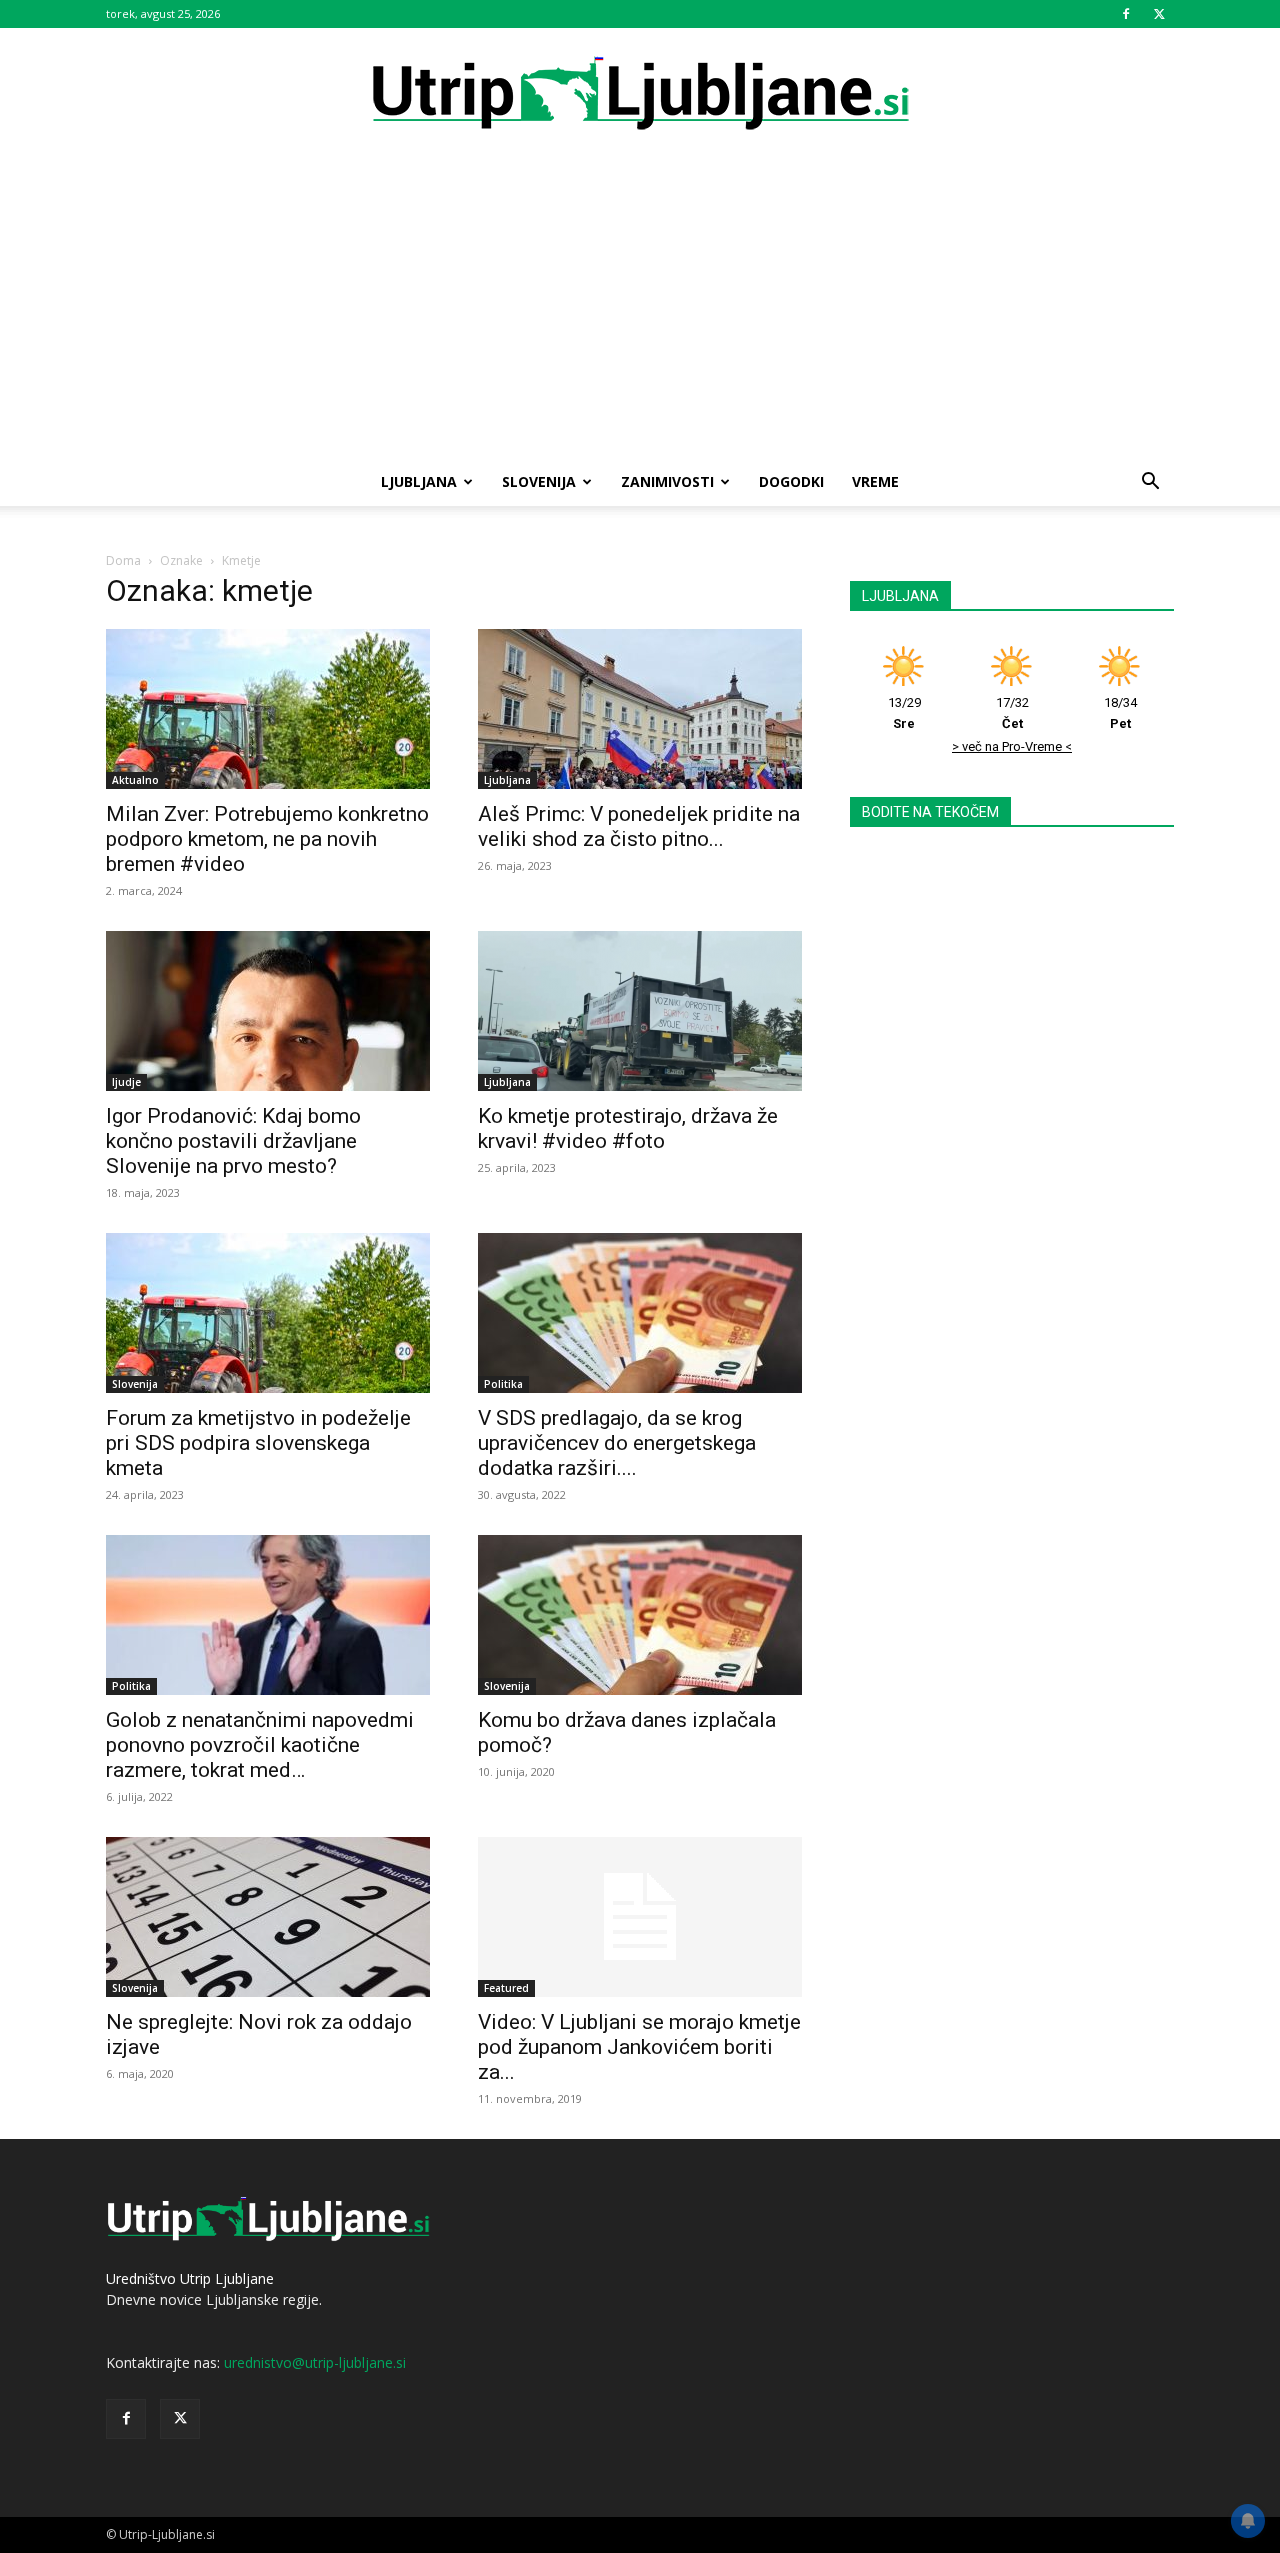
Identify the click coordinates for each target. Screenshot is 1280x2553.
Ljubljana (419, 481)
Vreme (875, 481)
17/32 (1012, 713)
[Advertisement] (640, 308)
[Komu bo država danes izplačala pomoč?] (640, 1615)
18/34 (1120, 713)
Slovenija (539, 481)
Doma (123, 560)
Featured (506, 1988)
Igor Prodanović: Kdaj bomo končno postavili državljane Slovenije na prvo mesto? (233, 1141)
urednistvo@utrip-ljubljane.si (315, 2362)
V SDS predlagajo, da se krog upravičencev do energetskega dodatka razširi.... (617, 1443)
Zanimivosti (667, 481)
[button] (1150, 483)
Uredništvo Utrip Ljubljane (190, 2278)
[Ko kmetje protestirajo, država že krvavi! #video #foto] (640, 1011)
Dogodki (791, 481)
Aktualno (135, 780)
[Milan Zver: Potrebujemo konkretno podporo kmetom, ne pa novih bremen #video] (268, 709)
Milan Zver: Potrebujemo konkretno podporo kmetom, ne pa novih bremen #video (267, 839)
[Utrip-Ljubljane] (640, 94)
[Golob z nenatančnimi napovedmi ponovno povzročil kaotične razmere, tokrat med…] (268, 1615)
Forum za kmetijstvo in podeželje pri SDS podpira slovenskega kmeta (258, 1443)
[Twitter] (1159, 14)
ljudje (126, 1082)
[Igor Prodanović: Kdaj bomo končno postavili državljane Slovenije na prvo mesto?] (268, 1011)
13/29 (904, 713)
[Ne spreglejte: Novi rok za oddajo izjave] (268, 1917)
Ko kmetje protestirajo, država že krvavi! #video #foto (628, 1128)
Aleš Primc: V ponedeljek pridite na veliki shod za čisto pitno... (639, 826)
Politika (503, 1384)
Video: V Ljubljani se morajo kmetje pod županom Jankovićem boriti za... (639, 2047)
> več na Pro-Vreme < (1012, 746)
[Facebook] (1126, 14)
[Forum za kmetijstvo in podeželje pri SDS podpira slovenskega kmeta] (268, 1313)
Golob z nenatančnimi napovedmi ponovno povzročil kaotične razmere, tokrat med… (260, 1745)
